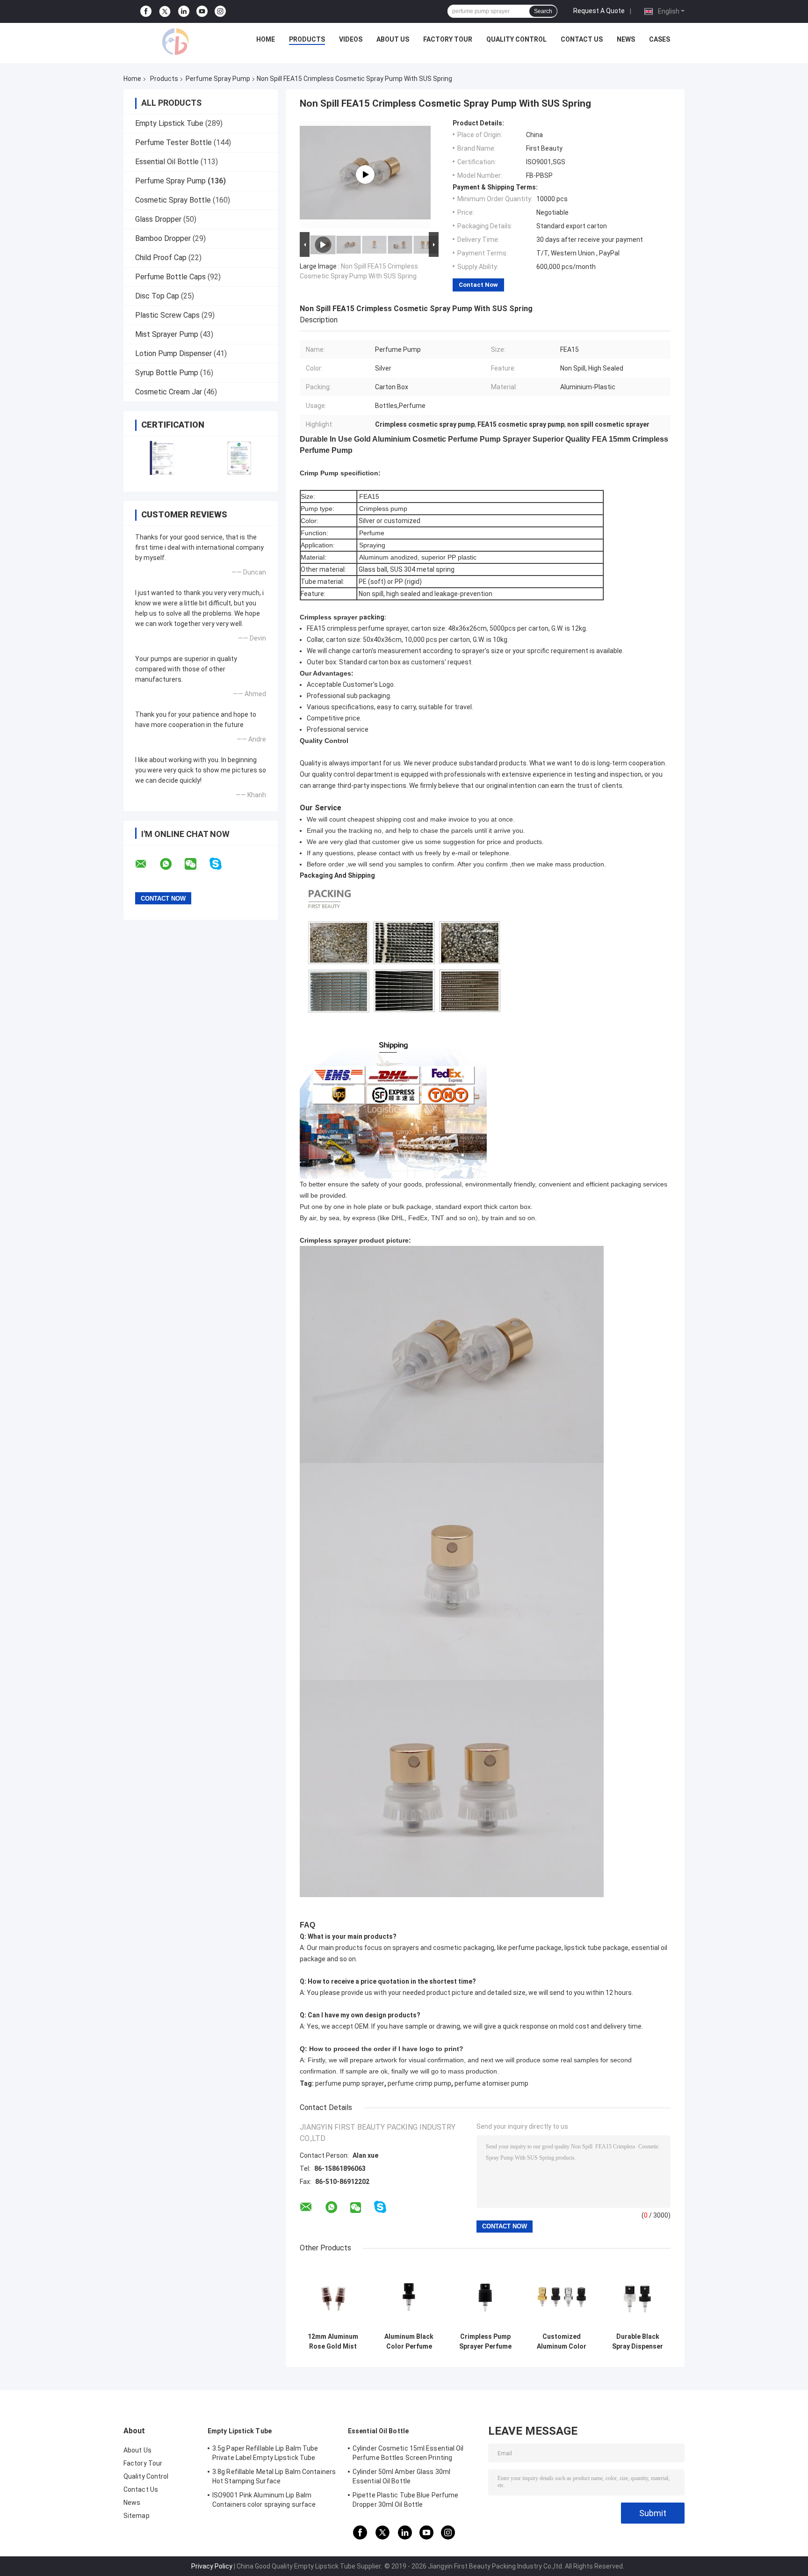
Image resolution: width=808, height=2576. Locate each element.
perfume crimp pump (419, 2083)
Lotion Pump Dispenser (173, 353)
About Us (393, 39)
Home (266, 39)
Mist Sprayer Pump (167, 334)
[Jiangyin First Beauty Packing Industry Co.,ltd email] (147, 864)
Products (307, 39)
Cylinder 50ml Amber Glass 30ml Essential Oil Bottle (401, 2476)
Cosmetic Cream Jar (169, 392)
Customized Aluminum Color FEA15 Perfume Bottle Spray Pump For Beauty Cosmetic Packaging (562, 2342)
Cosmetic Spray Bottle (173, 200)
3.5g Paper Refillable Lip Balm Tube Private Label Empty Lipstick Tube (265, 2453)
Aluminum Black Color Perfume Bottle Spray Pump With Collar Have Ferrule (409, 2342)
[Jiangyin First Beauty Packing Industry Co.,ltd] (175, 42)
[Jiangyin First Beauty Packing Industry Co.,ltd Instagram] (220, 11)
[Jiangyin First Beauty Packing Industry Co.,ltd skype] (221, 864)
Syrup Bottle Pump (167, 373)
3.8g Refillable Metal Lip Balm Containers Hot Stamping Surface (274, 2476)
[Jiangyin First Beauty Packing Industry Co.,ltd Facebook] (146, 11)
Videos (351, 39)
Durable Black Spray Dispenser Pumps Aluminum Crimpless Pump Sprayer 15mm (638, 2342)
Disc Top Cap (157, 296)
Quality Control (516, 39)
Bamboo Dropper (163, 238)
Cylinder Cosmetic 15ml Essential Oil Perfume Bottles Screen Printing (408, 2453)
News (626, 39)
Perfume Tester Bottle (173, 142)
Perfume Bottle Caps (170, 277)
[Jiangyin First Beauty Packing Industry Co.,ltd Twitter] (165, 12)
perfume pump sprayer (350, 2083)
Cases (660, 39)
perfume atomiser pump (491, 2083)
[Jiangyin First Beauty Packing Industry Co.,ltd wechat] (196, 864)
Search (543, 11)
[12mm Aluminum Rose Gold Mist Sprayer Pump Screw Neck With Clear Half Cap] (333, 2295)
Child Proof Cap (161, 258)
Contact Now (478, 285)
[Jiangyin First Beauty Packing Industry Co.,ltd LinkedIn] (184, 11)
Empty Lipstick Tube (169, 123)
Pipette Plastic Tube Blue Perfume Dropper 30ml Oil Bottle (405, 2500)
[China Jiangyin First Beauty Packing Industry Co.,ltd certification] (162, 458)
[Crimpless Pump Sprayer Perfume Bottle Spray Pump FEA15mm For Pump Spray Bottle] (485, 2295)
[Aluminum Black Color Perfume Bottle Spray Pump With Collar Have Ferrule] (409, 2295)
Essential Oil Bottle (167, 162)
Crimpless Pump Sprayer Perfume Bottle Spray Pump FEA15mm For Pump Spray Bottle (485, 2342)
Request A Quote (599, 11)
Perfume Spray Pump (218, 79)
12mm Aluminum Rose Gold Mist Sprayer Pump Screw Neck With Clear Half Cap (333, 2342)
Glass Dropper (158, 219)
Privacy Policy (212, 2566)
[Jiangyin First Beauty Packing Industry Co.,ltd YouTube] (202, 11)
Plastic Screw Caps (167, 315)
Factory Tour (448, 39)
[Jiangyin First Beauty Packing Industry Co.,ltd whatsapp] (172, 864)
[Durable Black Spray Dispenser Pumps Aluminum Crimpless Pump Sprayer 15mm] (638, 2295)
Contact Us (582, 39)
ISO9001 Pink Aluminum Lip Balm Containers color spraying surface (264, 2500)
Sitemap (137, 2516)
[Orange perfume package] (365, 175)
